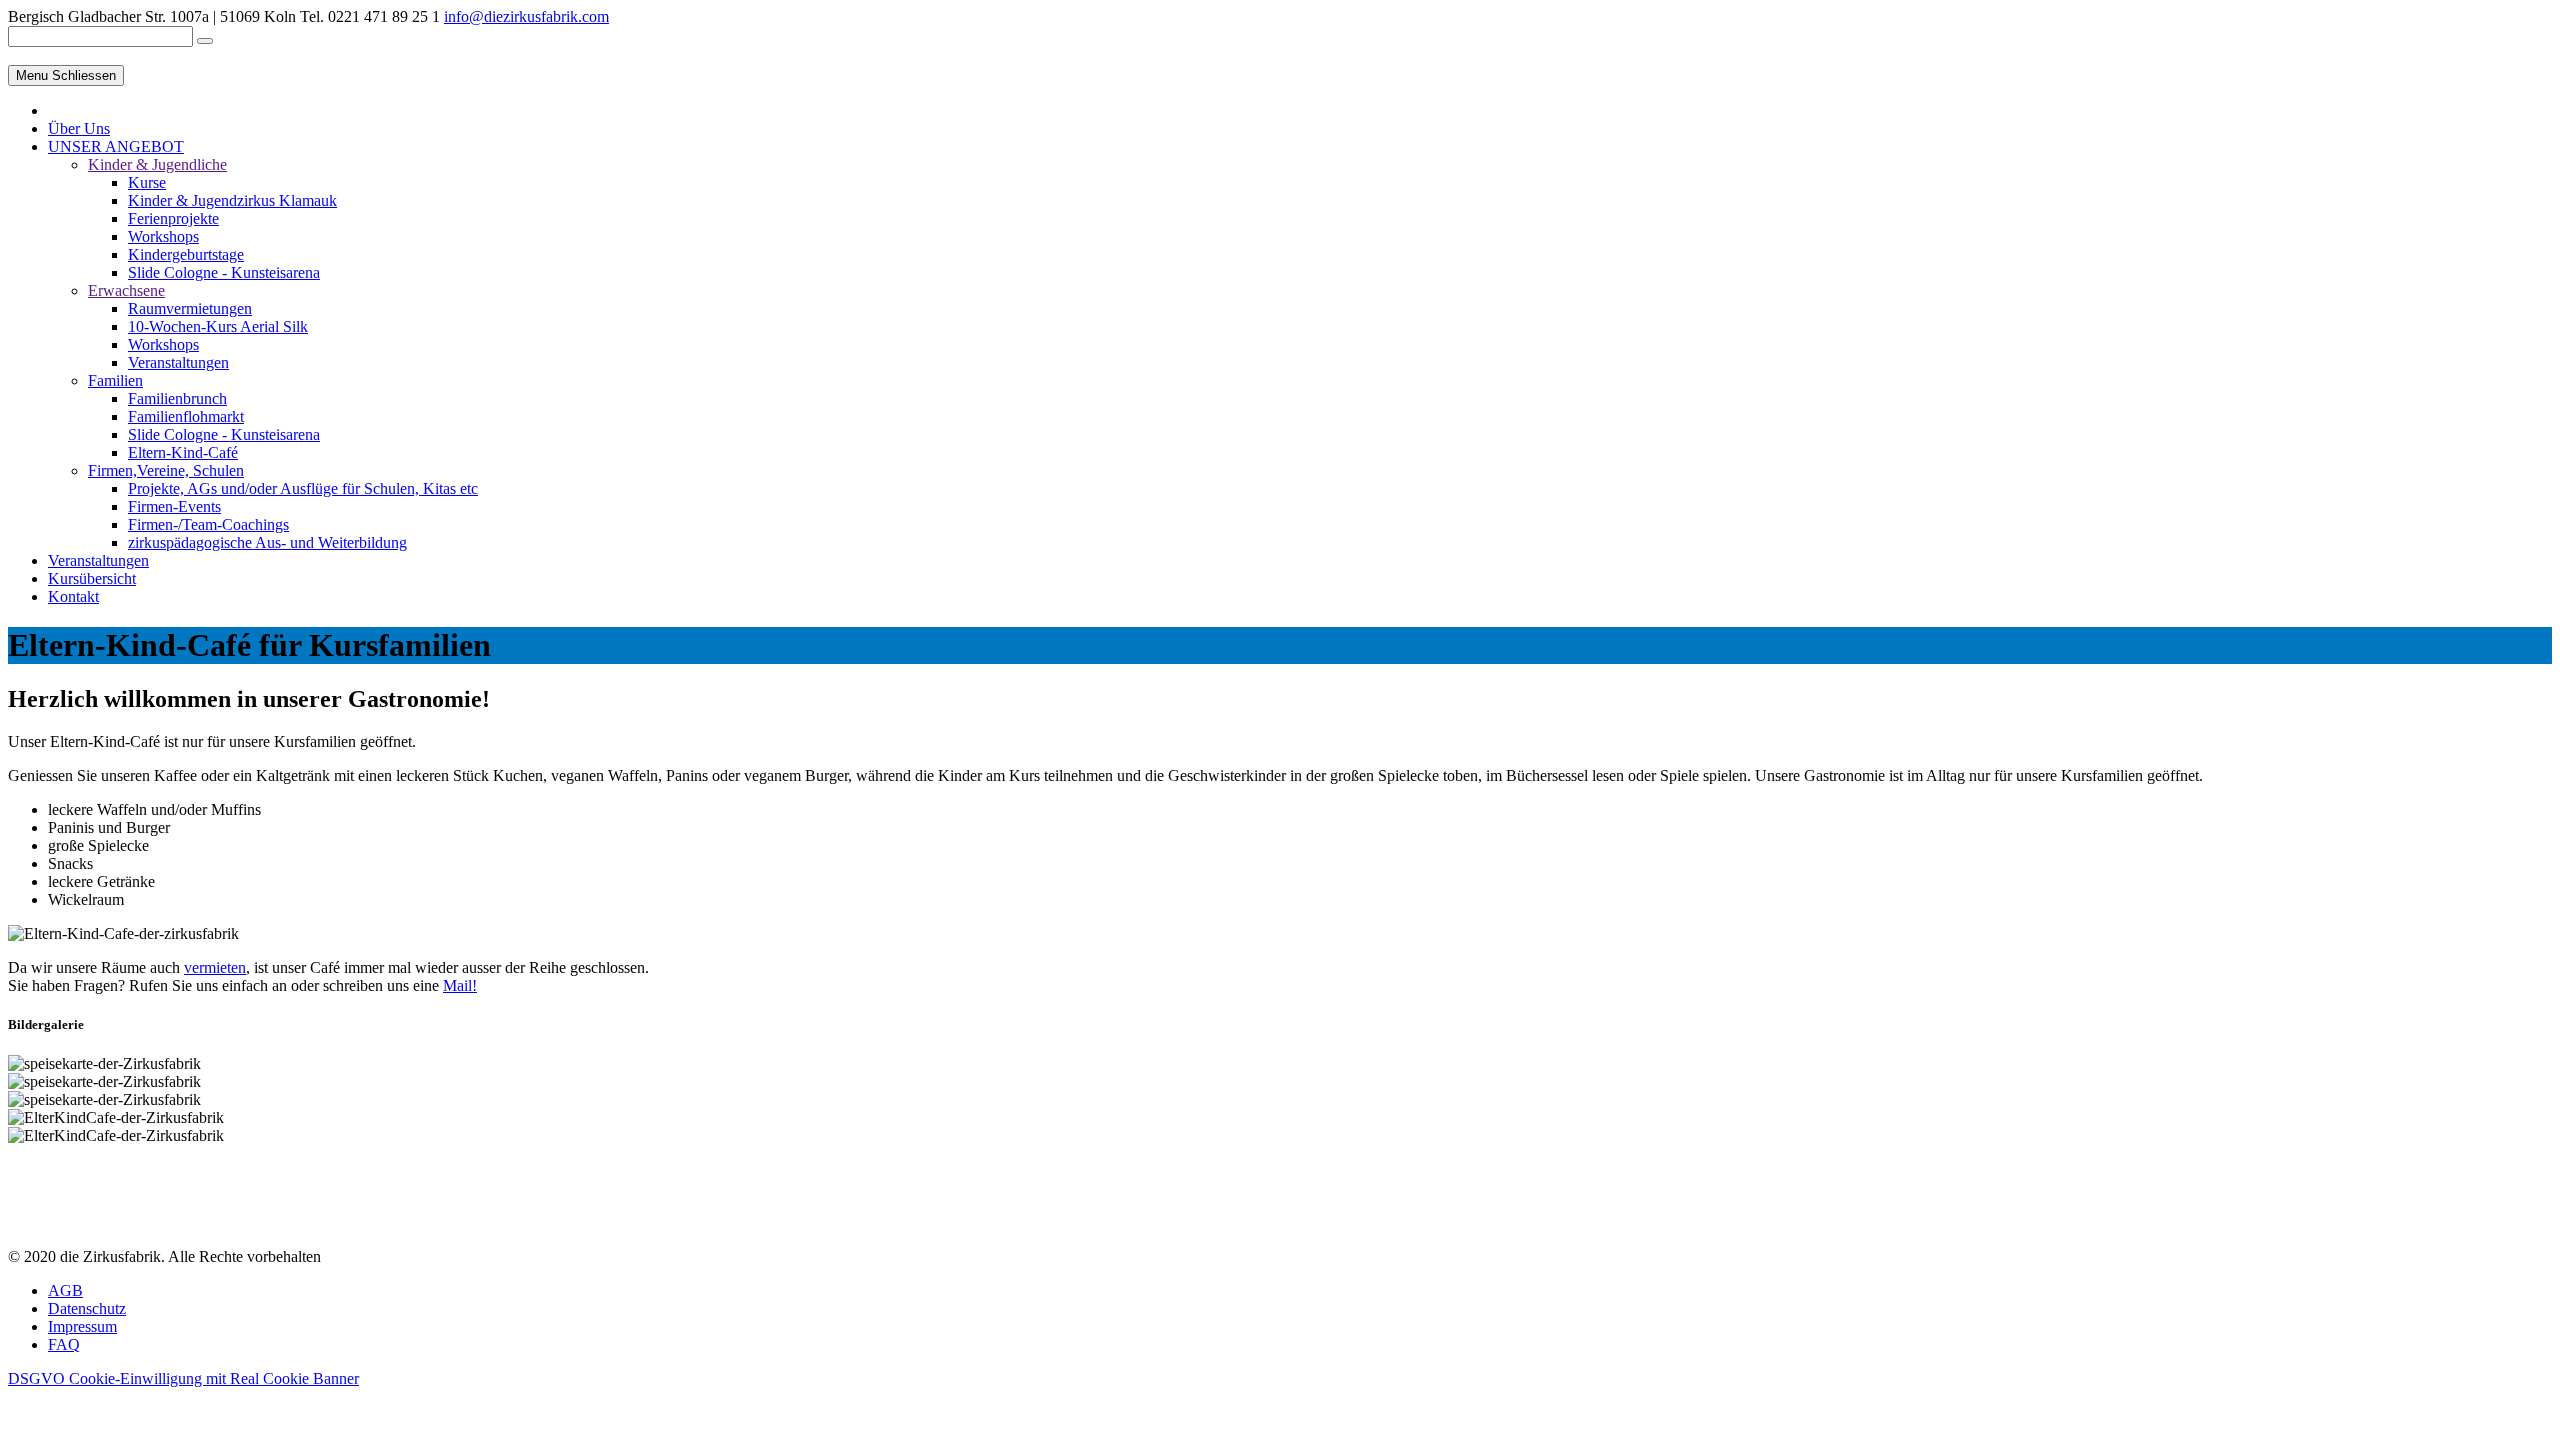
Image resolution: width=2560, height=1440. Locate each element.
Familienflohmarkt (186, 416)
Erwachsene (126, 290)
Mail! (460, 985)
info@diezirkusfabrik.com (526, 16)
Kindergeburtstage (186, 254)
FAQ (64, 1344)
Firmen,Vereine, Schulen (166, 470)
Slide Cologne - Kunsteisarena (224, 272)
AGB (65, 1290)
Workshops (163, 236)
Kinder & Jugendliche (157, 164)
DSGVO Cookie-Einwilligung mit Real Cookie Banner (183, 1378)
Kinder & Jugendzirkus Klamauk (232, 200)
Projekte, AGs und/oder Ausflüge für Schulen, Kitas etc (303, 488)
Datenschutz (87, 1308)
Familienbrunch (177, 398)
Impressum (82, 1326)
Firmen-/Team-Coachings (208, 524)
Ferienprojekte (173, 218)
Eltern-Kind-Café (183, 452)
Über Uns (79, 128)
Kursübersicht (92, 578)
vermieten (215, 967)
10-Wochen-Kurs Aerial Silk (218, 326)
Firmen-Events (174, 506)
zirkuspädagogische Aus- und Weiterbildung (267, 542)
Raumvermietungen (190, 308)
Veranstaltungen (178, 362)
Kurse (147, 182)
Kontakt (73, 596)
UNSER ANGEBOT (116, 146)
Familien (115, 380)
